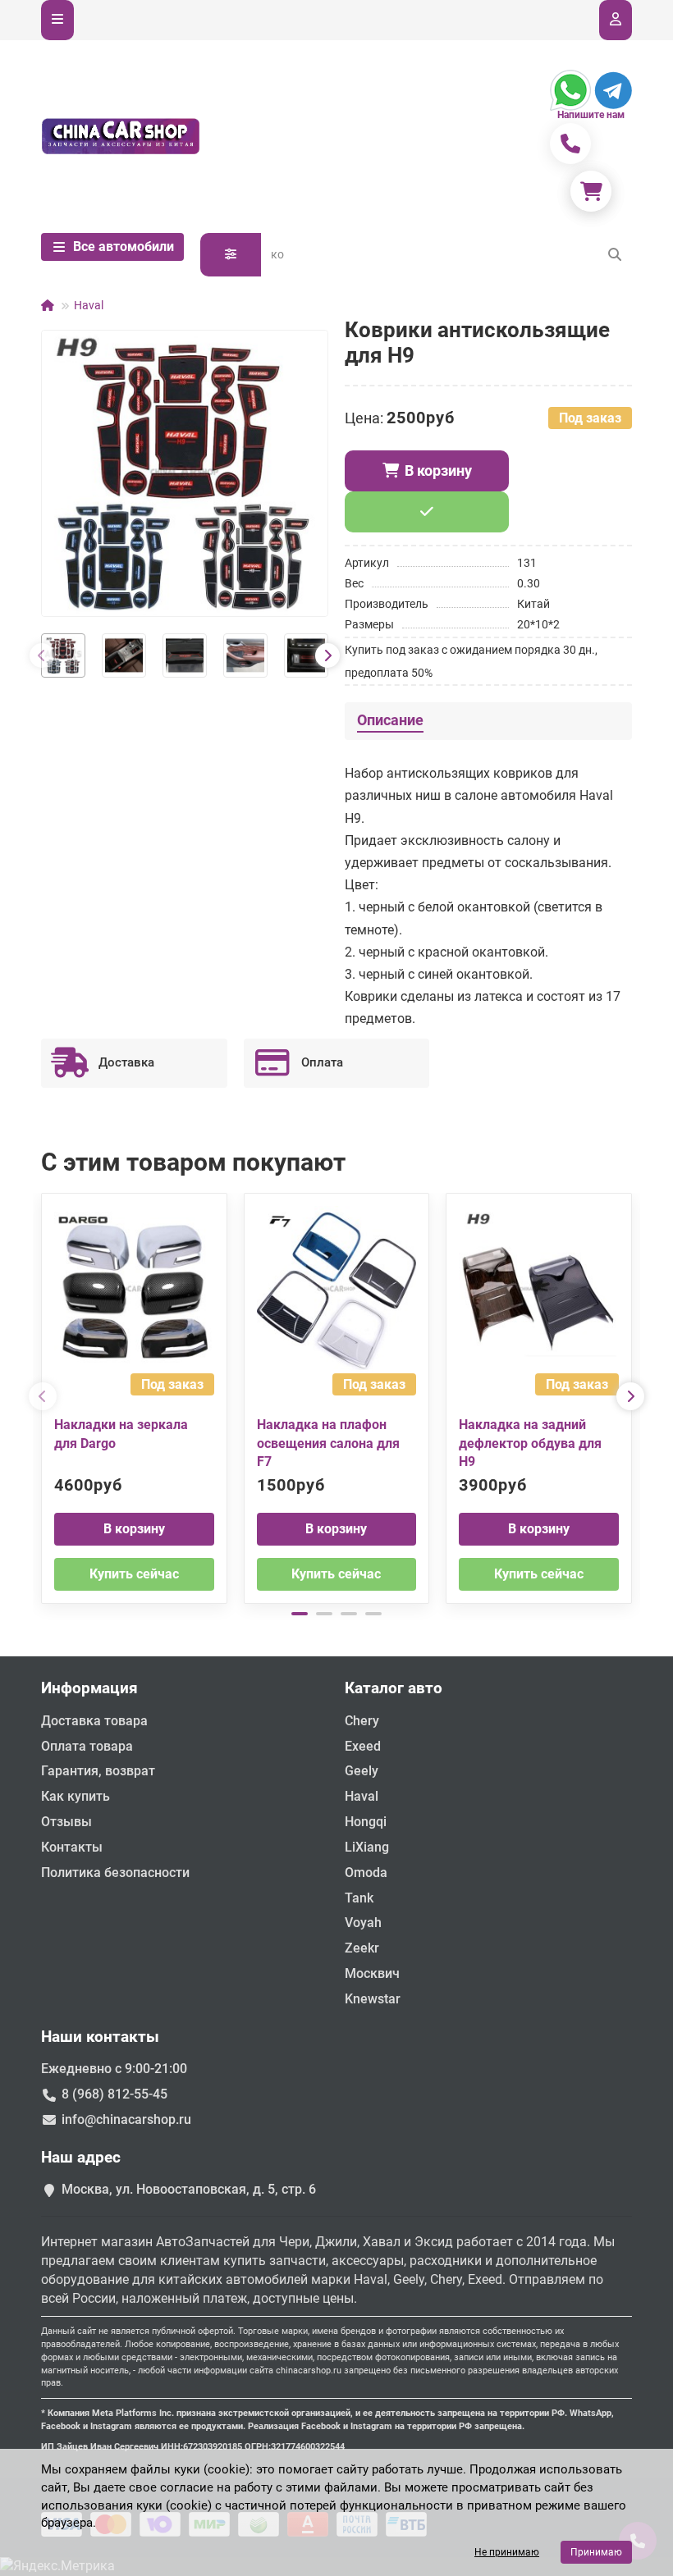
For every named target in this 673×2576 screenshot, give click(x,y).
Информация (89, 1688)
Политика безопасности (115, 1873)
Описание (390, 720)
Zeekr (362, 1948)
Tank (359, 1898)
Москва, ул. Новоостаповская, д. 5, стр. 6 (189, 2189)
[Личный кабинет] (616, 20)
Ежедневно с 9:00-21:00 (114, 2069)
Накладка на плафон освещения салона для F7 (328, 1443)
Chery (362, 1721)
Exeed (363, 1746)
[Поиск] (615, 255)
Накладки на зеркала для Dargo (121, 1434)
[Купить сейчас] (427, 512)
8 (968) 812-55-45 (114, 2094)
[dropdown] (57, 20)
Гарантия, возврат (98, 1771)
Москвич (372, 1973)
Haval (89, 305)
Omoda (366, 1873)
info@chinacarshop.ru (126, 2119)
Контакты (72, 1847)
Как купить (76, 1796)
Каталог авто (394, 1688)
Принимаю (596, 2552)
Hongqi (366, 1822)
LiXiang (367, 1847)
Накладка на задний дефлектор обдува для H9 (530, 1443)
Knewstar (373, 1999)
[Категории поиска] (231, 255)
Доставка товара (94, 1721)
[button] (42, 655)
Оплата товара (87, 1746)
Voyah (363, 1923)
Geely (362, 1771)
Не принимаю (507, 2552)
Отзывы (66, 1822)
